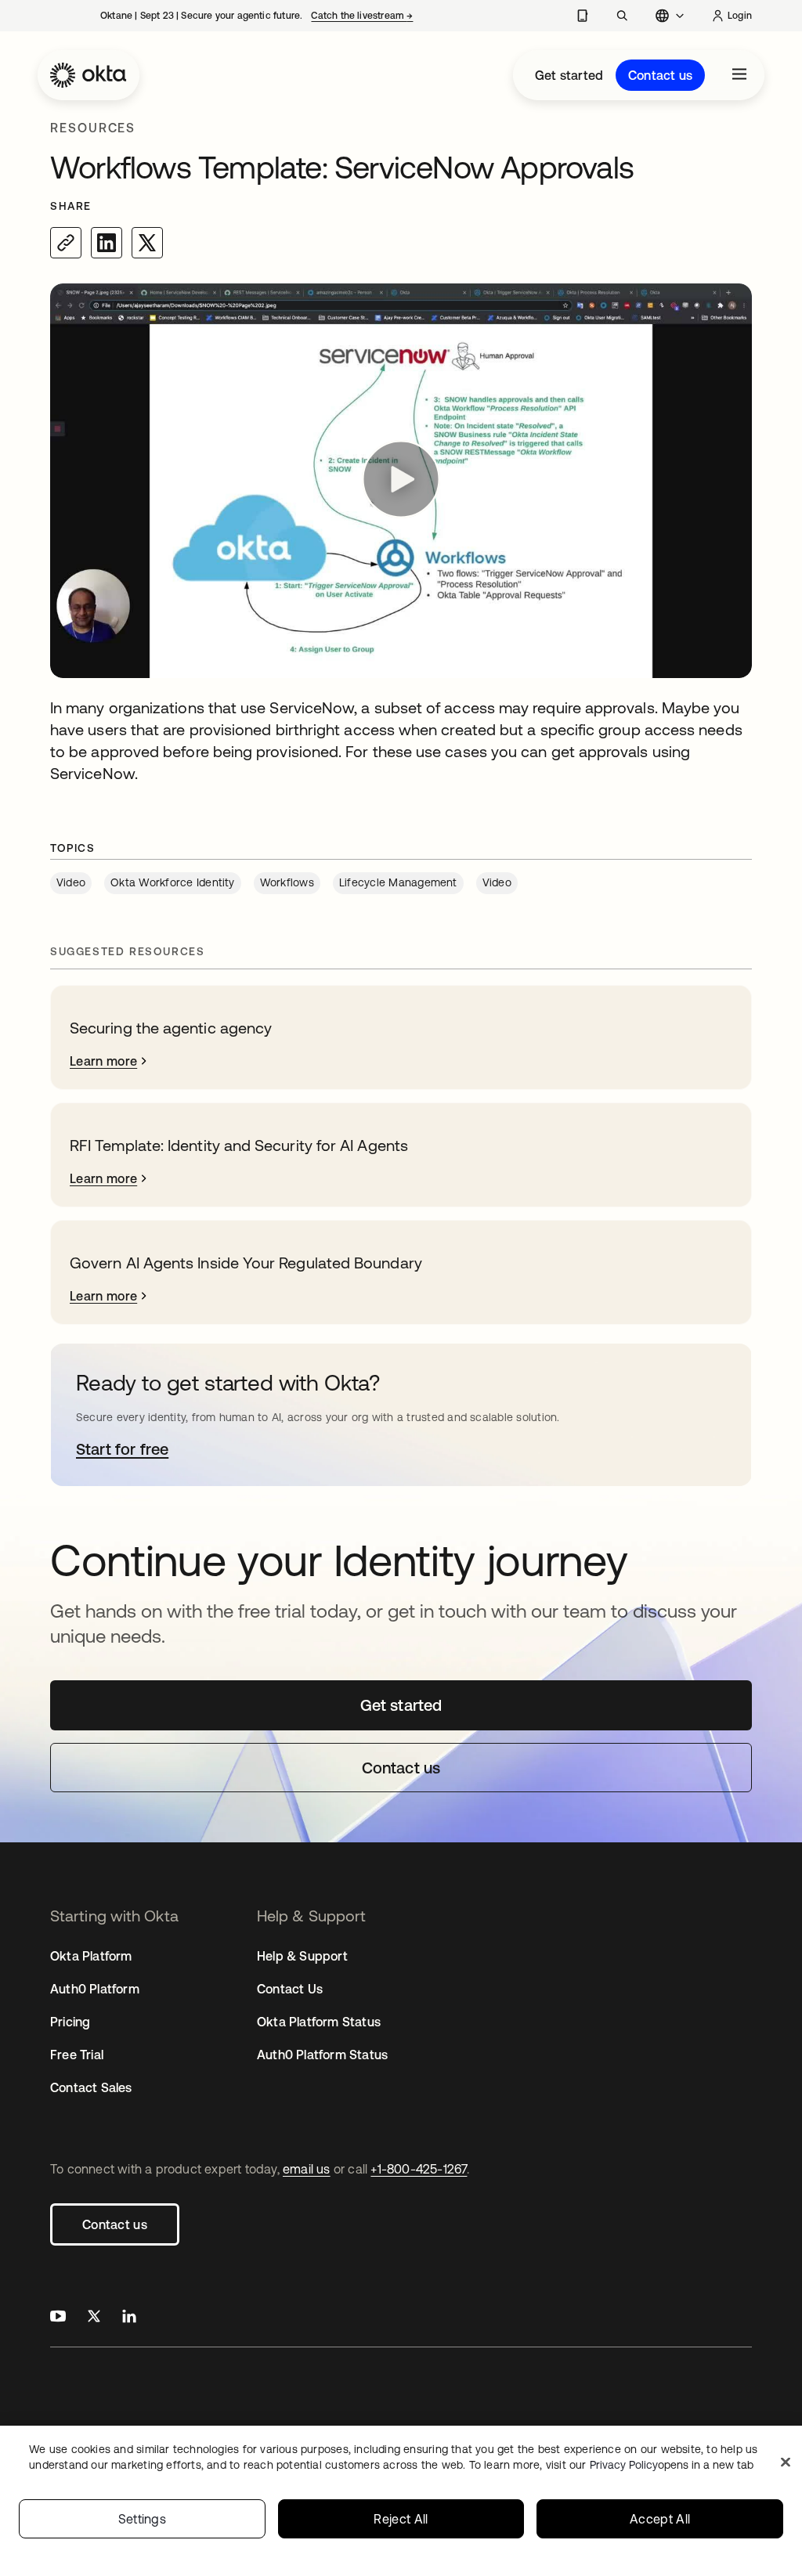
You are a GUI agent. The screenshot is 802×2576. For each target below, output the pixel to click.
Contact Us (290, 1989)
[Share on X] (147, 243)
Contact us (660, 75)
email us (307, 2169)
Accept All (660, 2519)
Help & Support (302, 1956)
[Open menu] (739, 75)
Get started (569, 75)
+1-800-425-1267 (419, 2169)
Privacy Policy (672, 2465)
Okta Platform (91, 1956)
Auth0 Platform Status (322, 2055)
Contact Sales (91, 2087)
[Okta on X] (94, 2318)
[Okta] (89, 75)
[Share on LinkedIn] (107, 243)
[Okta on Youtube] (58, 2318)
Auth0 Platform (95, 1989)
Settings (143, 2519)
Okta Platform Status (319, 2022)
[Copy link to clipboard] (66, 243)
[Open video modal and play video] (401, 481)
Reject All (401, 2519)
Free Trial (77, 2055)
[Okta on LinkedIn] (129, 2318)
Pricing (70, 2022)
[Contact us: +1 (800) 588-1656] (582, 16)
